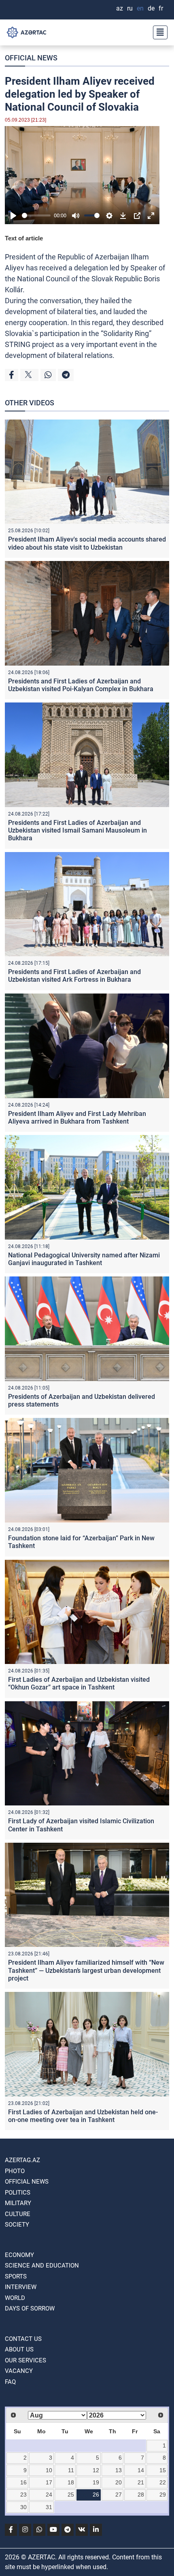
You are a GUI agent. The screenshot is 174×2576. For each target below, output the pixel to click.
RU (130, 8)
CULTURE (18, 2214)
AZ (120, 8)
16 (23, 2482)
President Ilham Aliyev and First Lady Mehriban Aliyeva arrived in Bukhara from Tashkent (77, 1118)
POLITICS (18, 2193)
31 (49, 2507)
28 (141, 2495)
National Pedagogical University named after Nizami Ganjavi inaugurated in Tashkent (84, 1259)
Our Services (25, 2360)
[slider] (36, 215)
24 (49, 2495)
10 (49, 2470)
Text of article (24, 238)
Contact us (23, 2339)
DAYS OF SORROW (30, 2308)
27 (119, 2495)
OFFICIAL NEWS (31, 58)
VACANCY (19, 2371)
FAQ (10, 2382)
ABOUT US (19, 2349)
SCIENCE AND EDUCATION (42, 2266)
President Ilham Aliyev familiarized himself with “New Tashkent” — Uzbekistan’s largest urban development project (86, 1970)
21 (141, 2482)
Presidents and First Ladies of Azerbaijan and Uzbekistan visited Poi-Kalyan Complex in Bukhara (81, 685)
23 (23, 2495)
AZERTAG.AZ (22, 2160)
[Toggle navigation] (158, 32)
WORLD (15, 2298)
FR (161, 8)
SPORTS (16, 2276)
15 (163, 2470)
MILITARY (18, 2203)
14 (141, 2470)
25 (71, 2495)
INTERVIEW (21, 2287)
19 (96, 2482)
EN (140, 8)
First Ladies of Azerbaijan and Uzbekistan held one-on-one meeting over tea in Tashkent (83, 2116)
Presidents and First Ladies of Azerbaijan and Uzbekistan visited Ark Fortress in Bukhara (74, 976)
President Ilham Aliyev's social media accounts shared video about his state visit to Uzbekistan (87, 543)
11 (71, 2470)
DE (151, 8)
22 (163, 2482)
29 (163, 2495)
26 (96, 2495)
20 (119, 2482)
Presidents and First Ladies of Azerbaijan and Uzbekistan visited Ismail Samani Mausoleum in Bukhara (77, 830)
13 (119, 2470)
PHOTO (15, 2171)
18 (71, 2482)
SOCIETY (17, 2225)
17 (49, 2482)
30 (23, 2507)
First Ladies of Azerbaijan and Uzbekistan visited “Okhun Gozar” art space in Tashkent (79, 1683)
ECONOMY (19, 2255)
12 (96, 2470)
